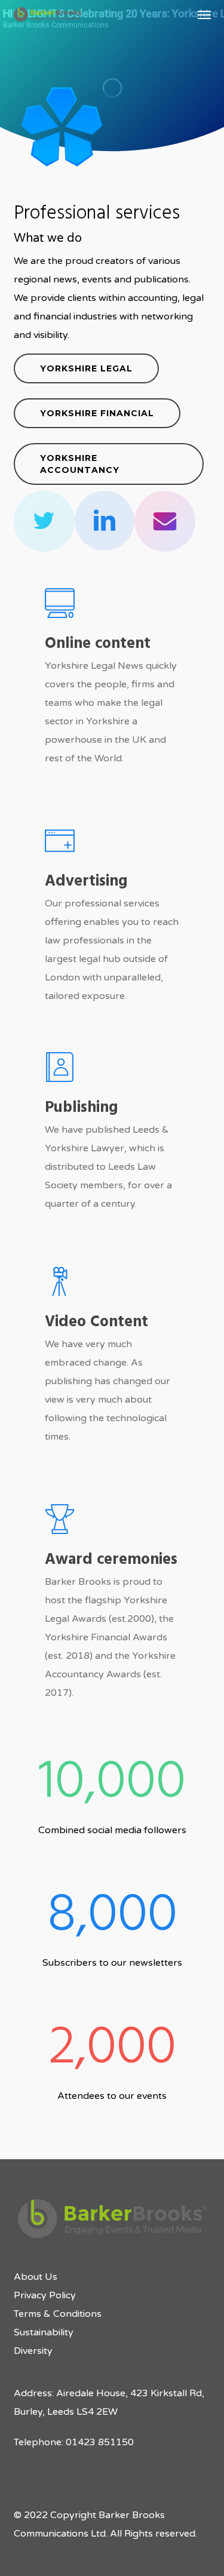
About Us (36, 2277)
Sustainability (44, 2332)
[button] (204, 14)
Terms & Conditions (58, 2314)
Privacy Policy (45, 2295)
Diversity (33, 2351)
